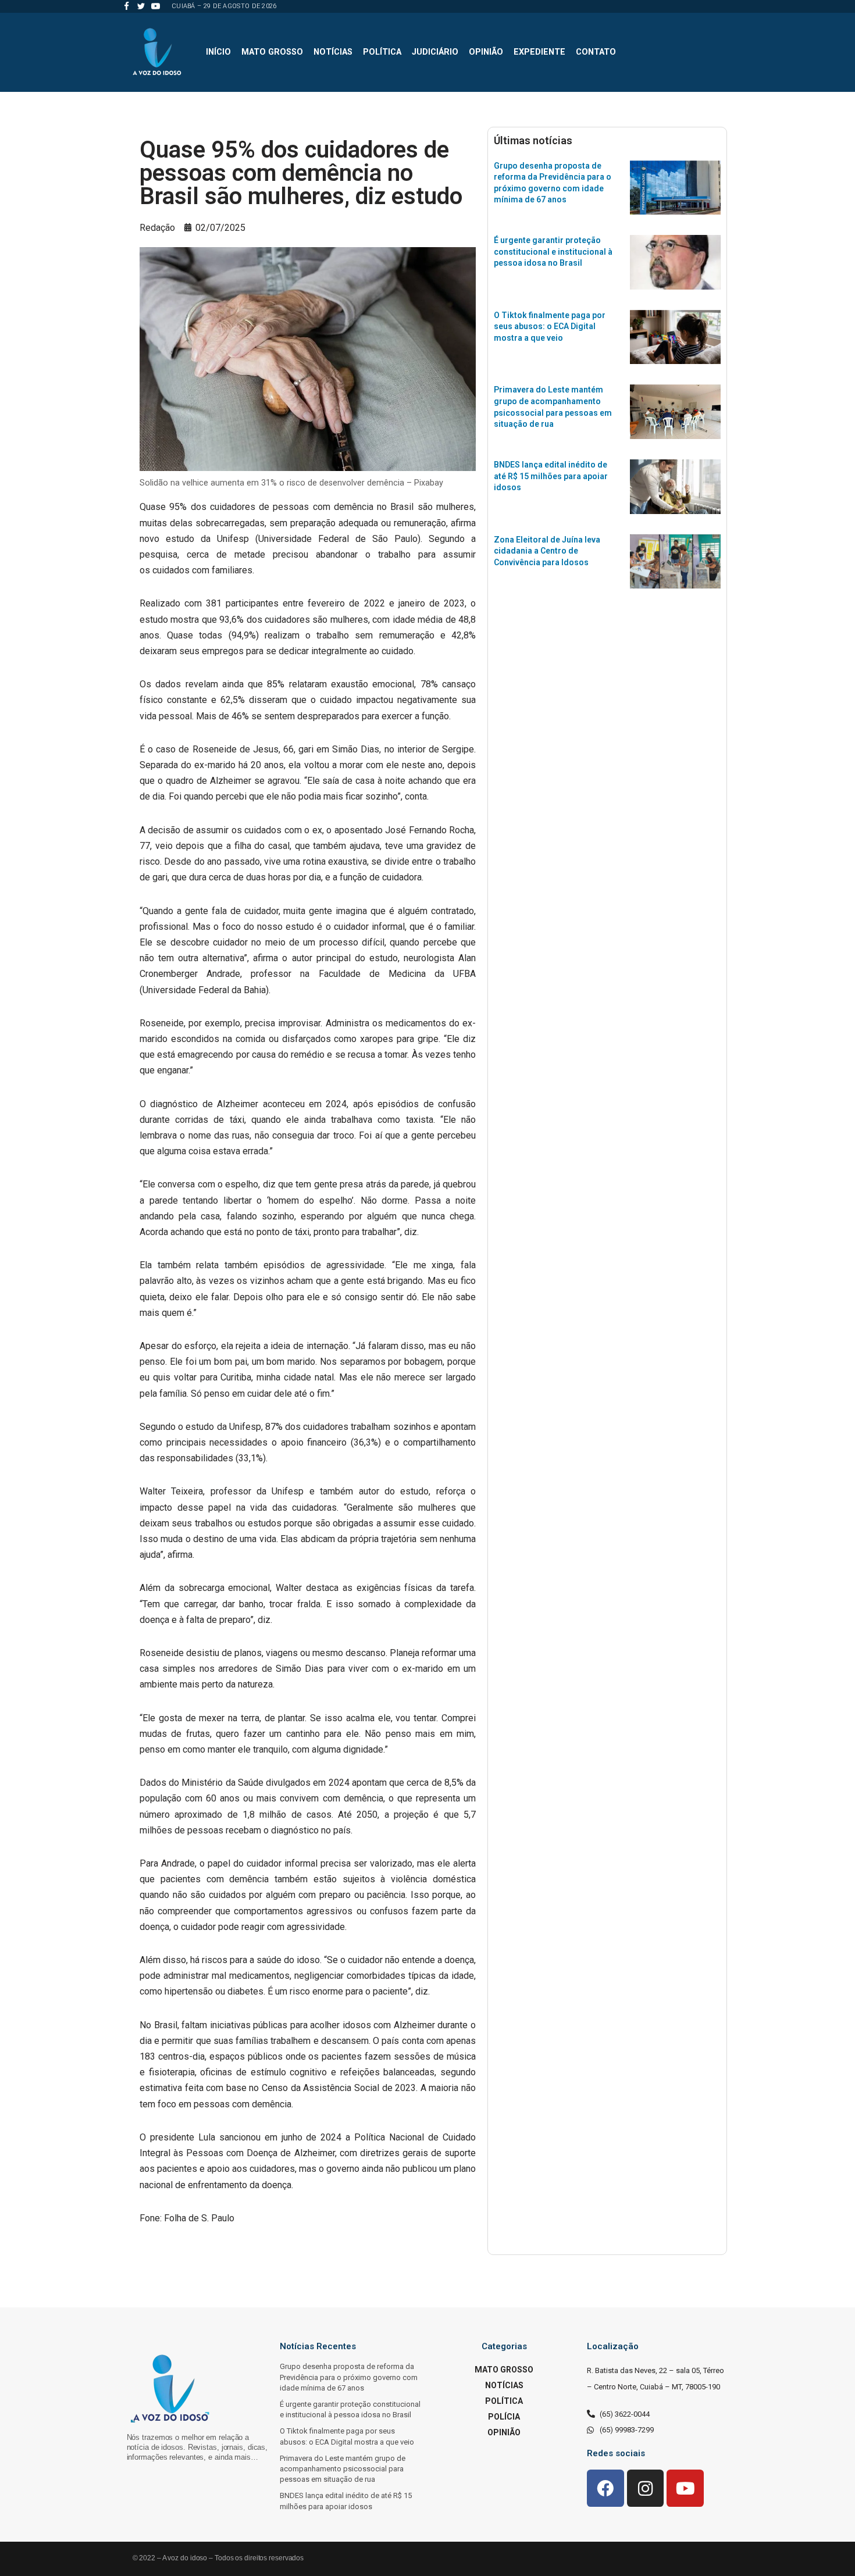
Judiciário (435, 52)
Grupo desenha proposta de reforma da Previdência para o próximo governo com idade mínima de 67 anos (349, 2377)
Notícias (333, 52)
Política (382, 52)
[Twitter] (141, 6)
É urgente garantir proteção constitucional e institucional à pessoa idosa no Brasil (553, 251)
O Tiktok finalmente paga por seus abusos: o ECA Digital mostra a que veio (550, 327)
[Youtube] (156, 6)
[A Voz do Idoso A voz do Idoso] (157, 52)
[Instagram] (646, 2488)
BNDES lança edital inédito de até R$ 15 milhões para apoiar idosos (551, 476)
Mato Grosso (272, 52)
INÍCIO (218, 52)
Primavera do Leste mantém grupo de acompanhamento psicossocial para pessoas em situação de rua (343, 2469)
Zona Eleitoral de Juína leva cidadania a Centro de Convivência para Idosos (547, 551)
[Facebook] (127, 6)
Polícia (504, 2417)
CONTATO (596, 52)
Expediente (539, 52)
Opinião (486, 52)
